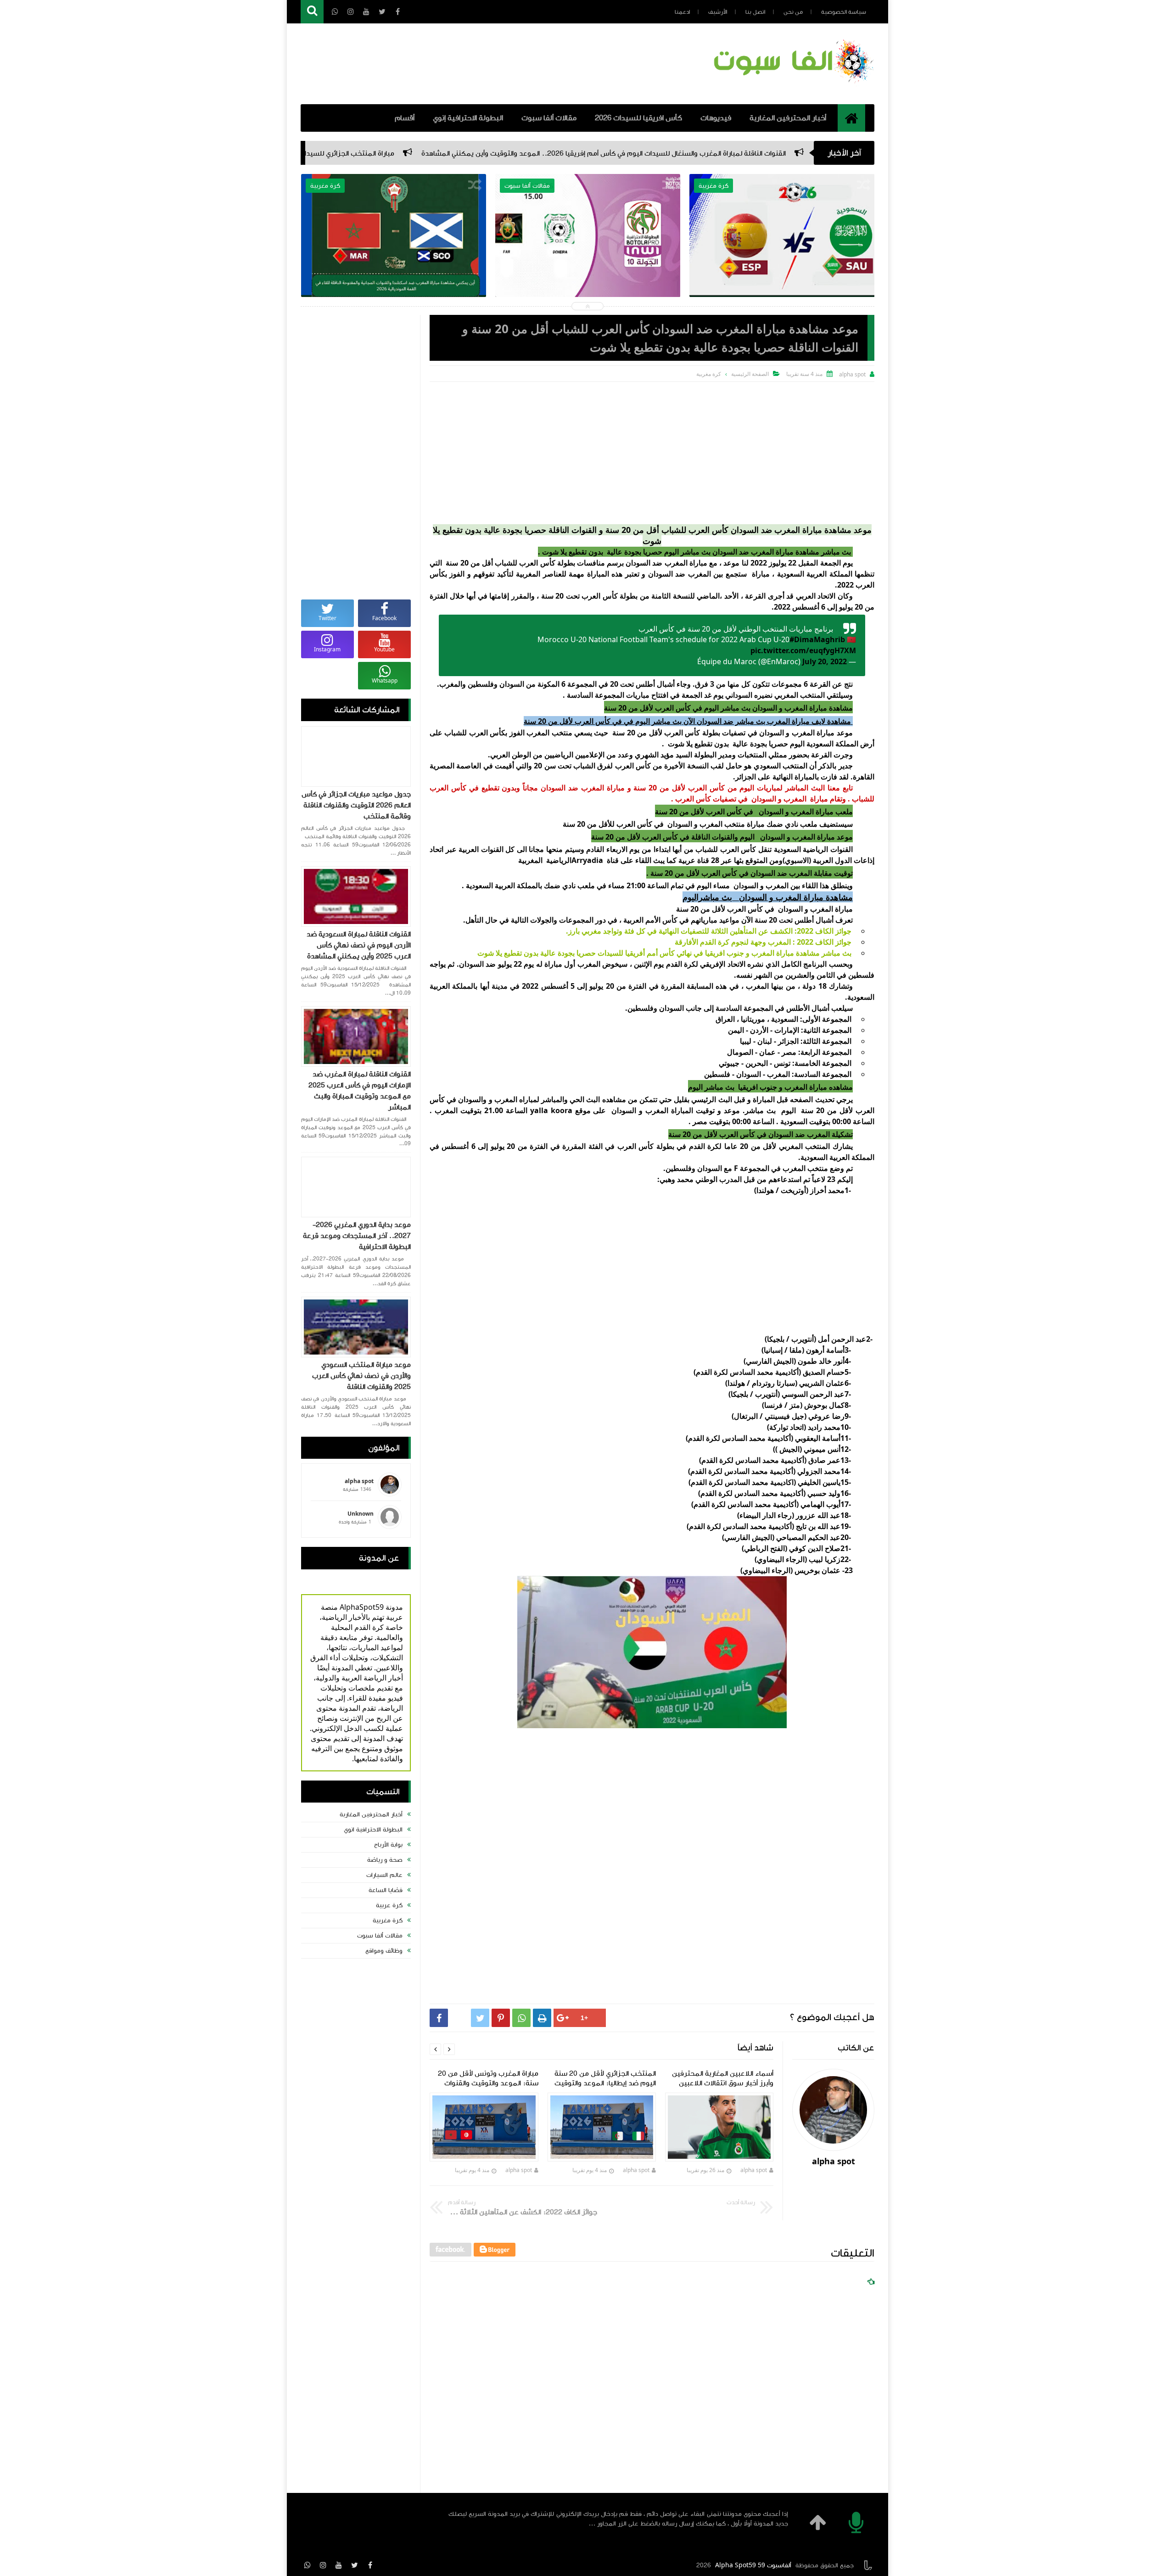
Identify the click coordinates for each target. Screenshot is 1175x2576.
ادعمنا (682, 12)
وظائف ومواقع (384, 1951)
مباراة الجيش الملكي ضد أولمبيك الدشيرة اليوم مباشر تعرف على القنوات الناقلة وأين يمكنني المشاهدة (782, 258)
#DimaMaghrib (817, 639)
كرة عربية (389, 1905)
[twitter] (354, 2565)
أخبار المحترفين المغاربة (788, 118)
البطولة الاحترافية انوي (373, 1830)
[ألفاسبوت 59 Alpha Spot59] (792, 85)
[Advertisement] (652, 451)
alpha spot (754, 2170)
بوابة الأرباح (388, 1845)
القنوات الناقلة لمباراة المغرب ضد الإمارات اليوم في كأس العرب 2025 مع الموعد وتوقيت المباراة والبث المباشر (360, 1091)
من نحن (793, 12)
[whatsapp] (308, 2565)
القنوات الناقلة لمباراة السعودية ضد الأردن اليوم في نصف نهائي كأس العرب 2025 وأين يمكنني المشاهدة (359, 945)
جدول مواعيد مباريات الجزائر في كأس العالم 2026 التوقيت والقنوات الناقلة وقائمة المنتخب (356, 805)
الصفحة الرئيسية (750, 374)
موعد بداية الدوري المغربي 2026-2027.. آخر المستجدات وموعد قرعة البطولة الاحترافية (357, 1236)
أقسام (405, 118)
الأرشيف (718, 12)
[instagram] (323, 2565)
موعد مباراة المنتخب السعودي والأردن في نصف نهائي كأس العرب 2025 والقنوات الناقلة (361, 1376)
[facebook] (370, 2565)
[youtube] (339, 2565)
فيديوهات (716, 118)
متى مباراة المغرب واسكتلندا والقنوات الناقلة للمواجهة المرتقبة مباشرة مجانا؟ (393, 251)
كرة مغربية (388, 1921)
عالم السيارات (384, 1875)
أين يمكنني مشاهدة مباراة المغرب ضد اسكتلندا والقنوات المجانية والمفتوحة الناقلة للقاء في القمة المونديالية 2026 (588, 258)
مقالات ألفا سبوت (549, 118)
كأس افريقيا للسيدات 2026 (638, 118)
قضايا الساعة (386, 1890)
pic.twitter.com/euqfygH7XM (803, 650)
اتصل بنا (755, 12)
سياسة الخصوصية (844, 12)
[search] (312, 12)
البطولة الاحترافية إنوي (468, 118)
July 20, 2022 (825, 661)
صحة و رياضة (385, 1860)
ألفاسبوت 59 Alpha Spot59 (753, 2565)
